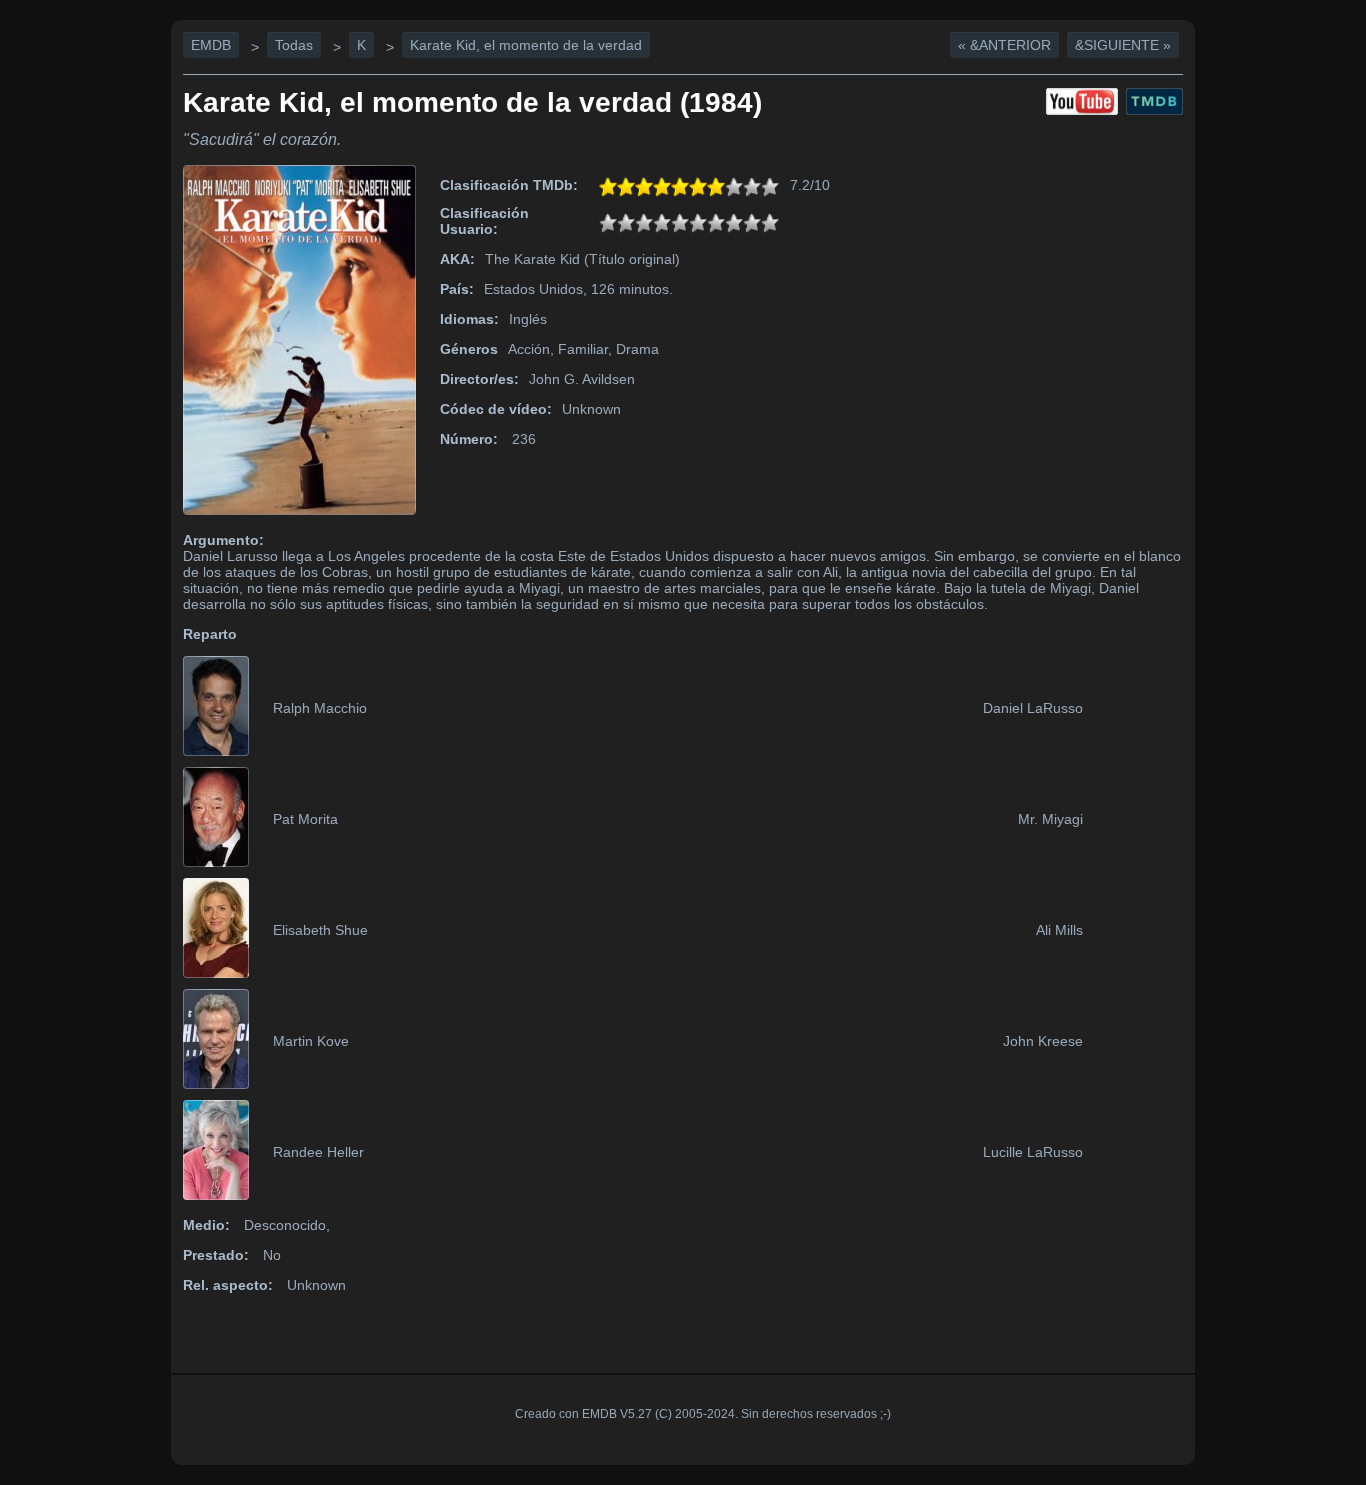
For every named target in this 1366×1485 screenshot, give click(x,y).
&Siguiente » (1123, 45)
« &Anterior (1004, 45)
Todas (294, 45)
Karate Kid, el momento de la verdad (526, 45)
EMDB (211, 45)
